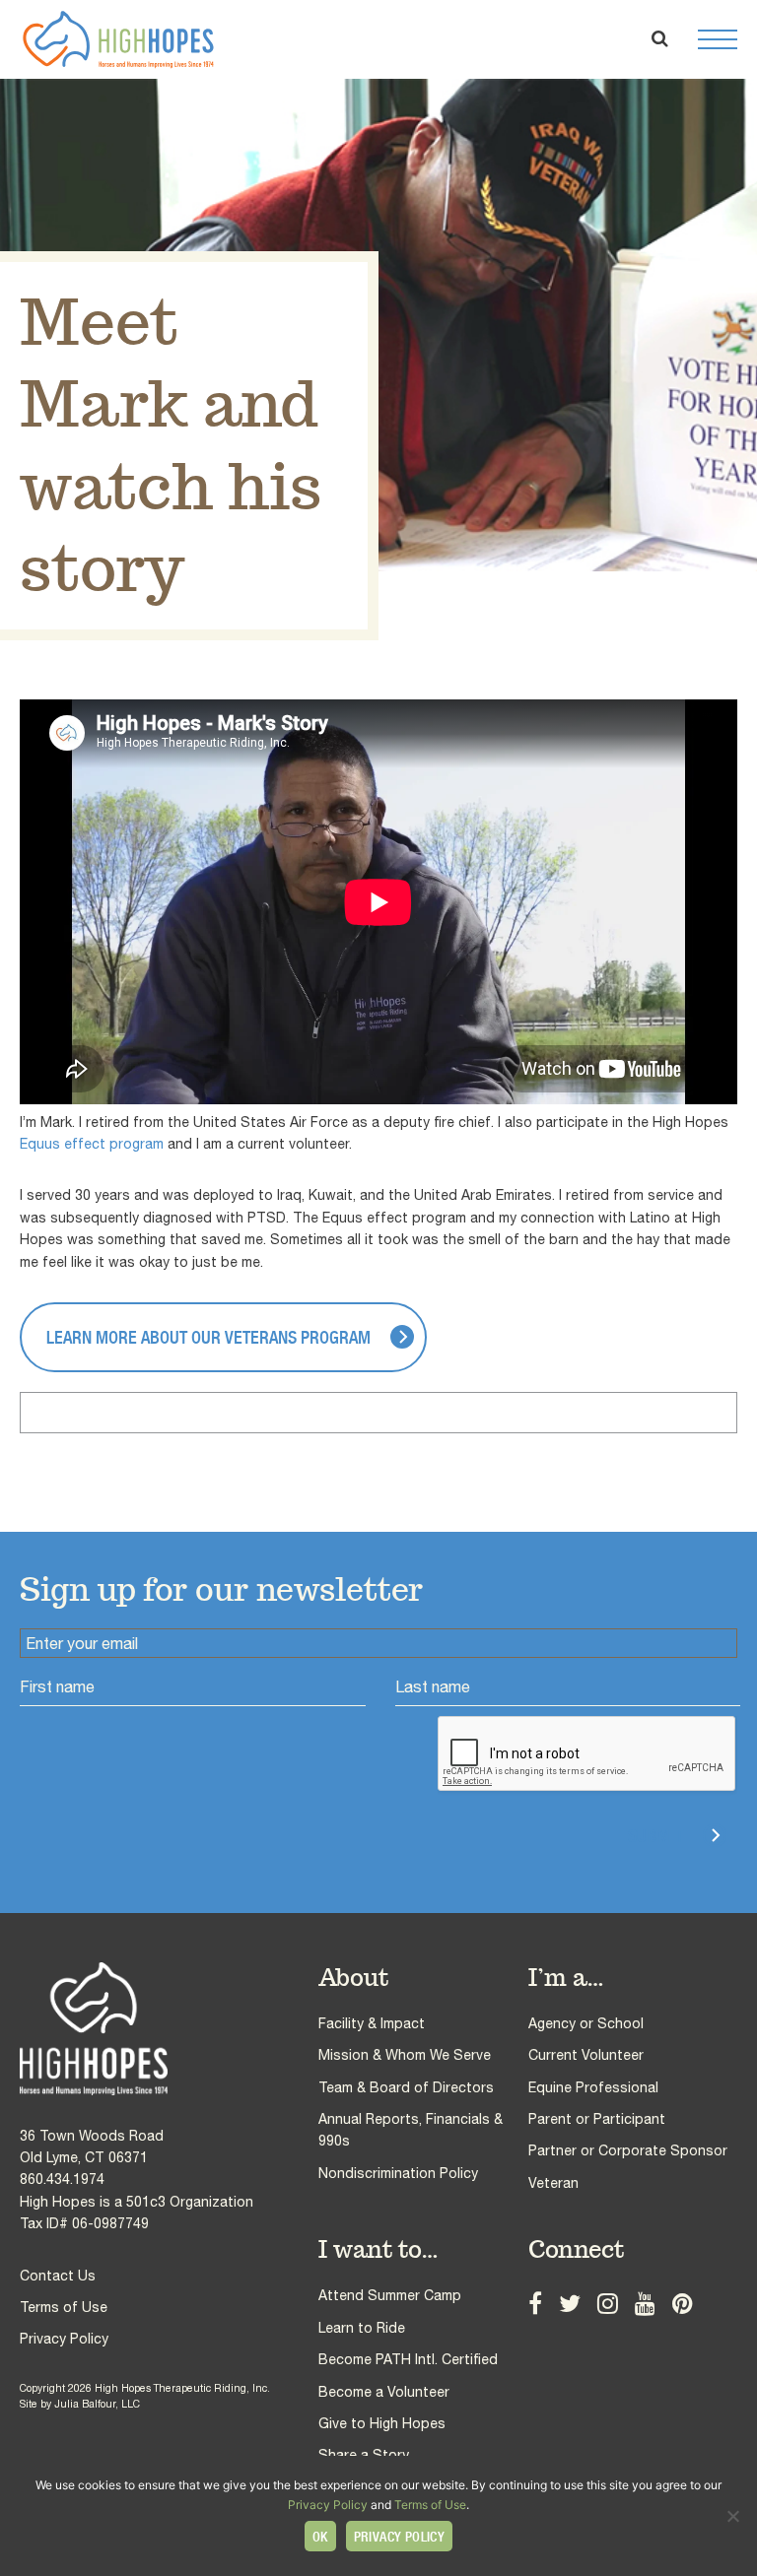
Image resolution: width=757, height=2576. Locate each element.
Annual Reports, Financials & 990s (411, 2130)
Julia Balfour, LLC (97, 2404)
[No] (732, 2516)
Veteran (553, 2183)
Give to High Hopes (382, 2423)
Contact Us (58, 2276)
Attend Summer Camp (390, 2295)
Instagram (608, 2303)
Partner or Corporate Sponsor (628, 2150)
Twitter (570, 2303)
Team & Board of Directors (406, 2087)
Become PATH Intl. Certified (408, 2359)
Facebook (535, 2303)
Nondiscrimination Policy (398, 2173)
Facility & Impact (372, 2023)
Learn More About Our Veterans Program (208, 1337)
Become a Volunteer (384, 2392)
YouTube (645, 2303)
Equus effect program (92, 1144)
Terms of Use (64, 2307)
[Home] (169, 2029)
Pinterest (683, 2303)
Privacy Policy (64, 2339)
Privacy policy (400, 2537)
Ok (320, 2537)
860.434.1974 (62, 2179)
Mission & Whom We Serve (405, 2055)
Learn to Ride (362, 2328)
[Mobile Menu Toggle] (718, 39)
